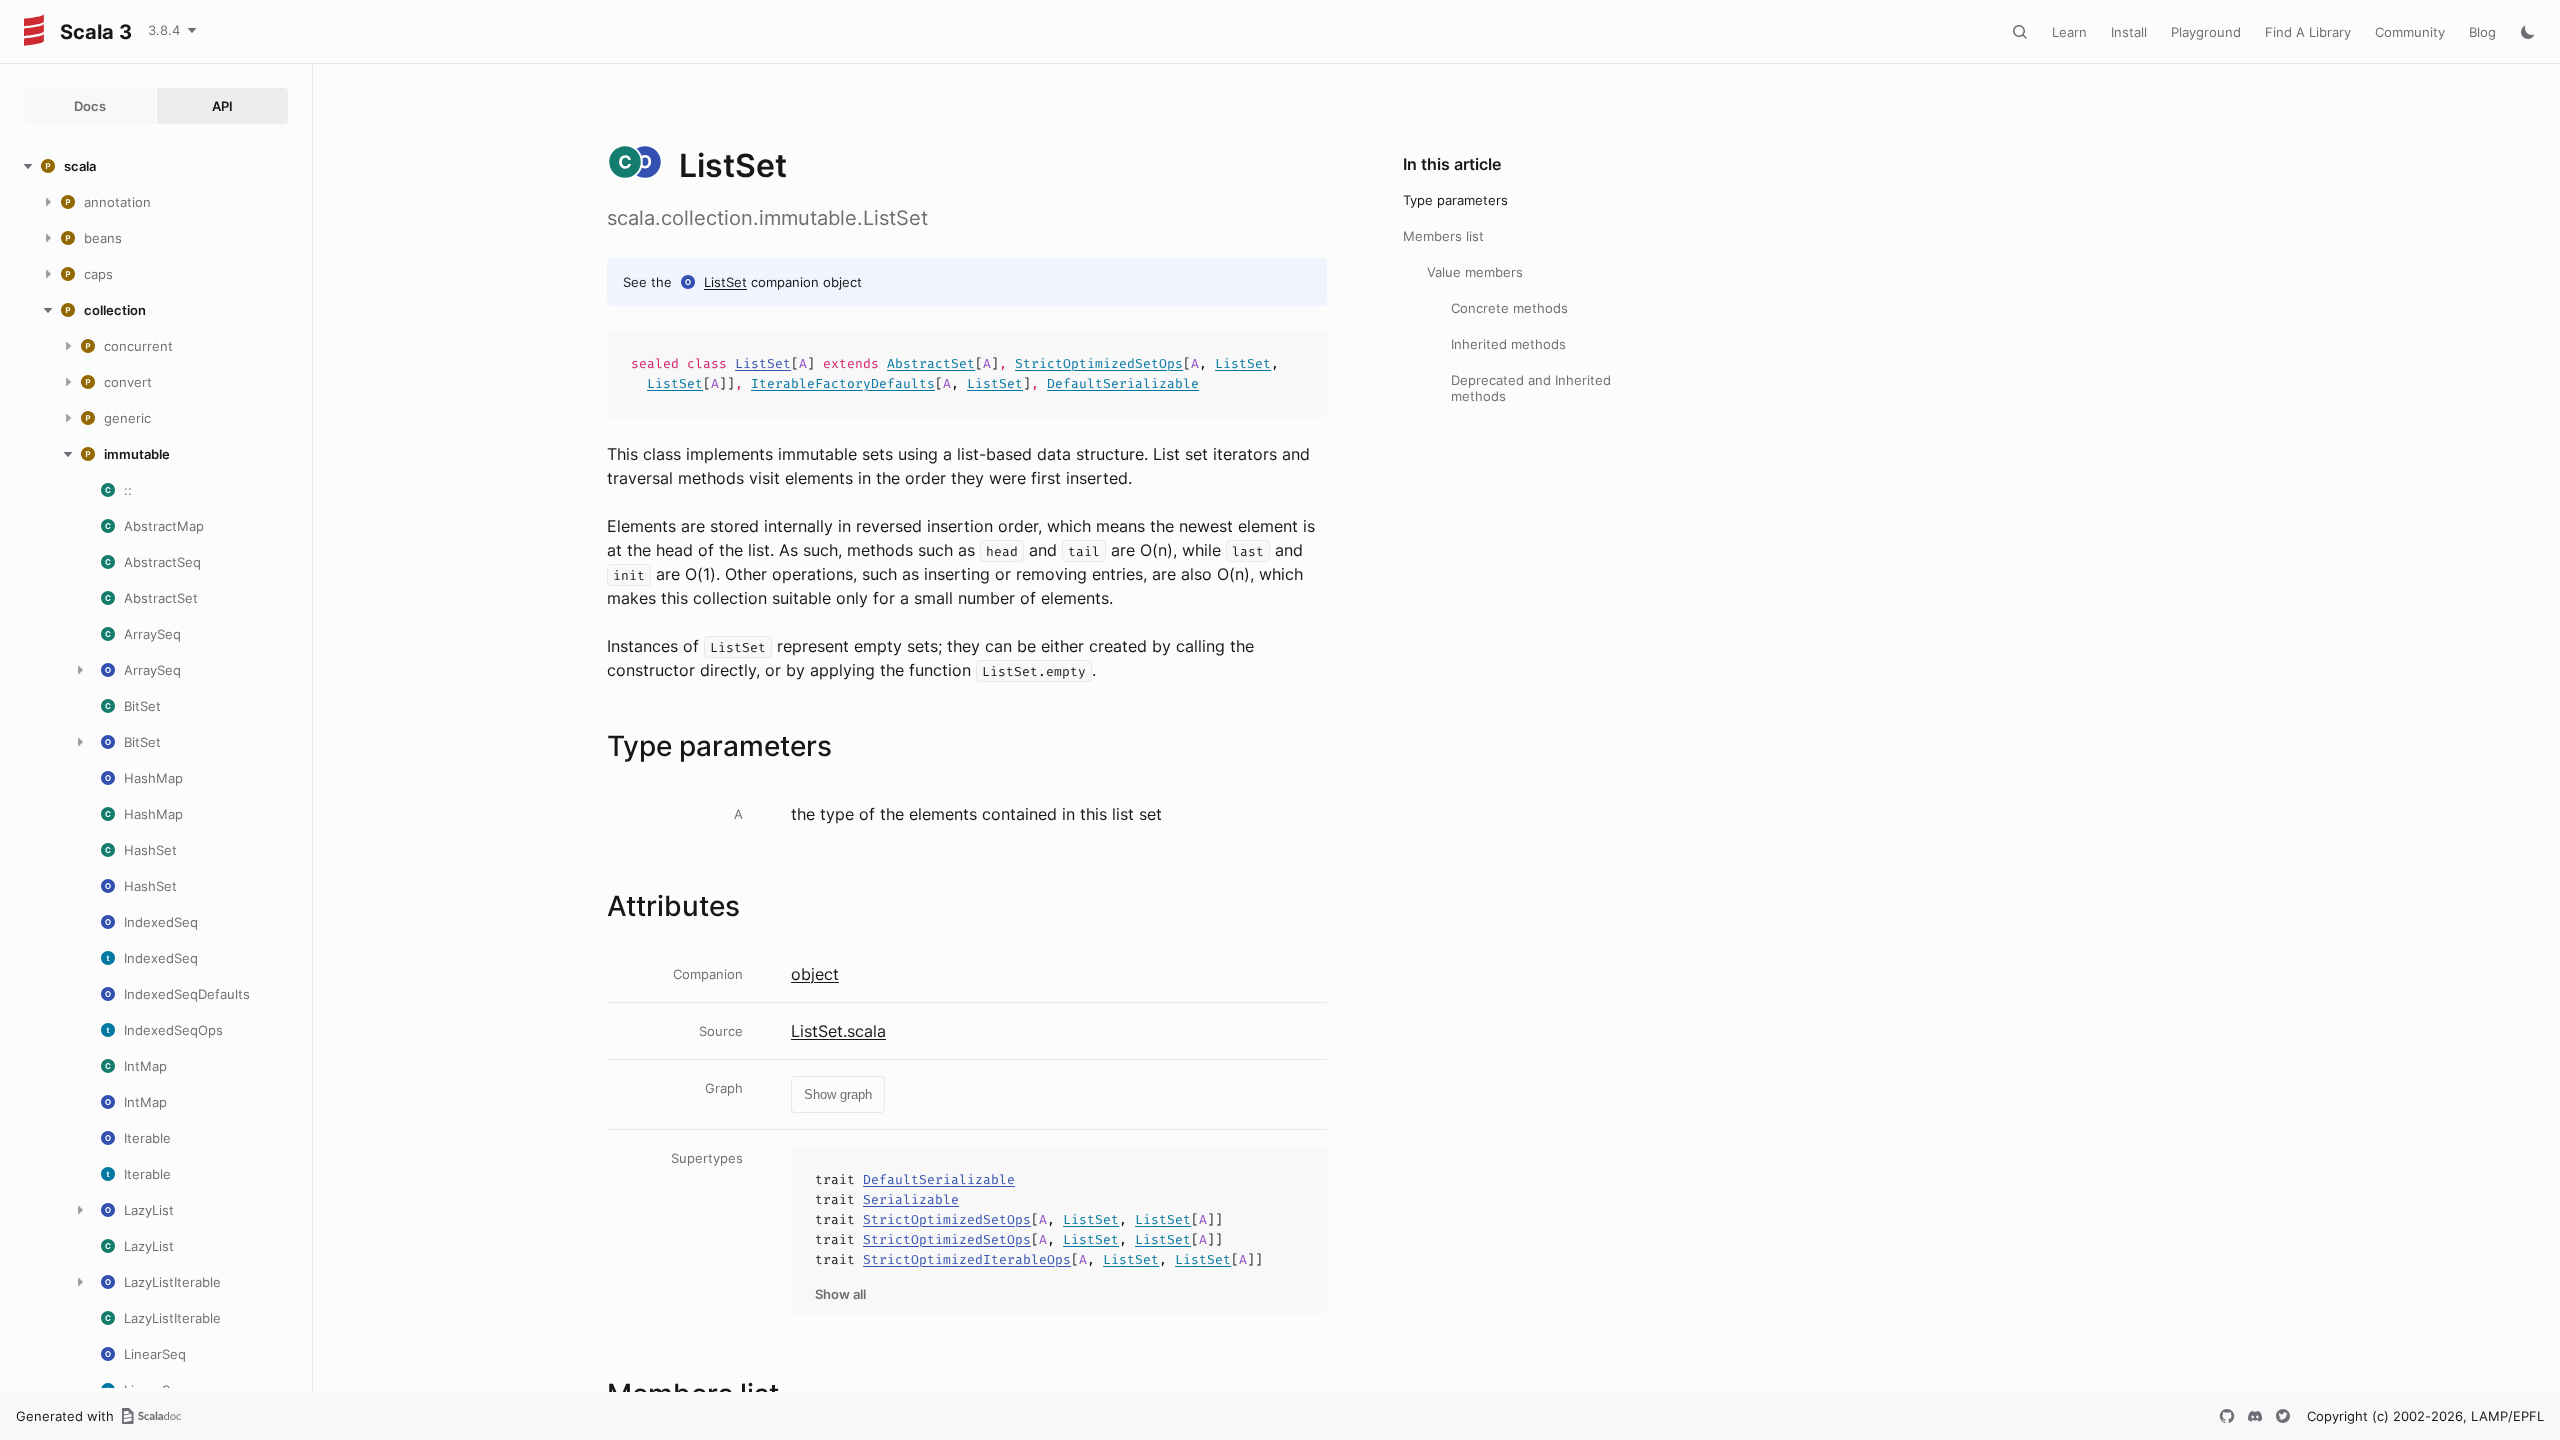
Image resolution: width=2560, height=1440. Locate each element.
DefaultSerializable (1123, 383)
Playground (2206, 32)
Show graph (838, 1094)
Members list (1443, 236)
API (222, 106)
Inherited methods (1508, 344)
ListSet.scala (838, 1031)
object (815, 974)
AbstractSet (931, 363)
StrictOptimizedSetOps (1099, 363)
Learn (2069, 32)
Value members (1475, 272)
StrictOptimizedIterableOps (967, 1259)
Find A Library (2308, 32)
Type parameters (1455, 200)
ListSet (725, 282)
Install (2129, 32)
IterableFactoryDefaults (843, 383)
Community (2410, 32)
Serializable (911, 1199)
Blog (2482, 32)
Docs (90, 106)
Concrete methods (1509, 308)
